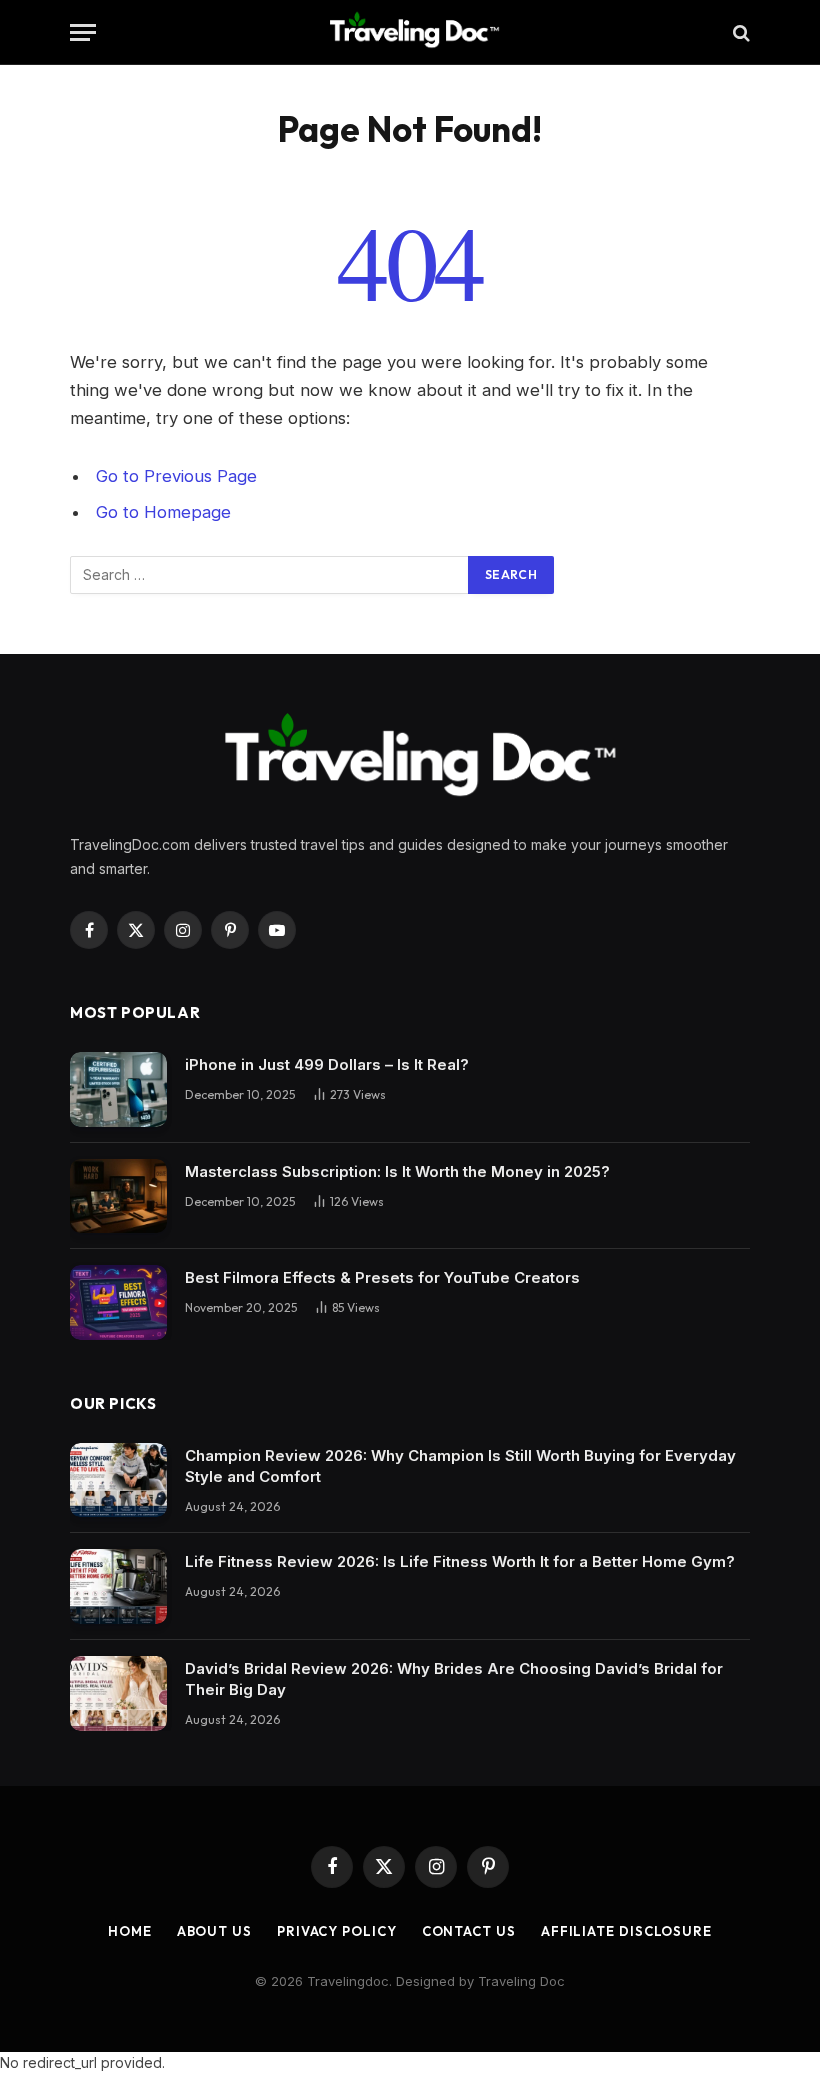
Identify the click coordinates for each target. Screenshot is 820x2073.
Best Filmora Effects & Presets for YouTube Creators (382, 1277)
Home (130, 1931)
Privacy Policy (337, 1931)
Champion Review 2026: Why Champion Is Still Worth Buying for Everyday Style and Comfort (460, 1466)
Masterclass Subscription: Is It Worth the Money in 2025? (397, 1171)
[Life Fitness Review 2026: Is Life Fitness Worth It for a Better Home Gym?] (118, 1586)
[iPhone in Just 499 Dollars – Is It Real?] (118, 1089)
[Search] (739, 32)
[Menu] (83, 32)
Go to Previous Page (176, 476)
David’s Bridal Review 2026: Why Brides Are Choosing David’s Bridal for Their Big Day (454, 1679)
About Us (214, 1931)
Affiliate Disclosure (626, 1931)
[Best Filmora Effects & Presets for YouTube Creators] (118, 1302)
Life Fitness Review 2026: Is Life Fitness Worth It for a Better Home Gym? (460, 1561)
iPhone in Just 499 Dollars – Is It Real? (327, 1064)
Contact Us (469, 1931)
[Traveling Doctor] (410, 32)
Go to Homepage (163, 512)
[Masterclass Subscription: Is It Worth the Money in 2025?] (118, 1196)
